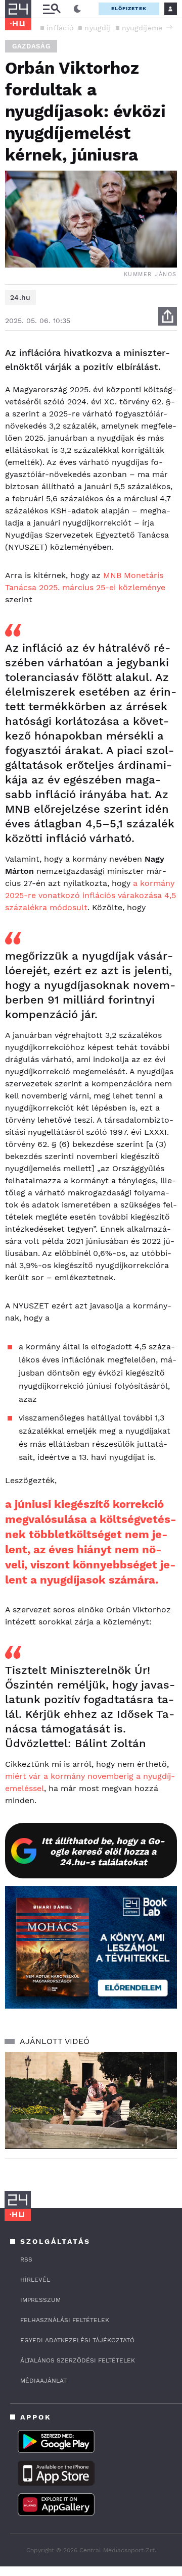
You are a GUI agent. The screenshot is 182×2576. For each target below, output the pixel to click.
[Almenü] (52, 9)
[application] (91, 2100)
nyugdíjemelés (147, 28)
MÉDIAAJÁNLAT (43, 2381)
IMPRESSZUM (40, 2300)
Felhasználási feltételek (65, 2320)
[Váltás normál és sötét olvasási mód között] (77, 9)
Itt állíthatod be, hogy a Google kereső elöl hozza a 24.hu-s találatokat (103, 1851)
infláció (60, 28)
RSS (26, 2259)
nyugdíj (97, 28)
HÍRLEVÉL (35, 2280)
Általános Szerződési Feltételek (78, 2360)
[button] (169, 27)
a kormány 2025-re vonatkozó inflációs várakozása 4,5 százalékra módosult (90, 895)
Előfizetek (129, 8)
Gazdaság (31, 46)
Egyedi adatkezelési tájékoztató (77, 2340)
